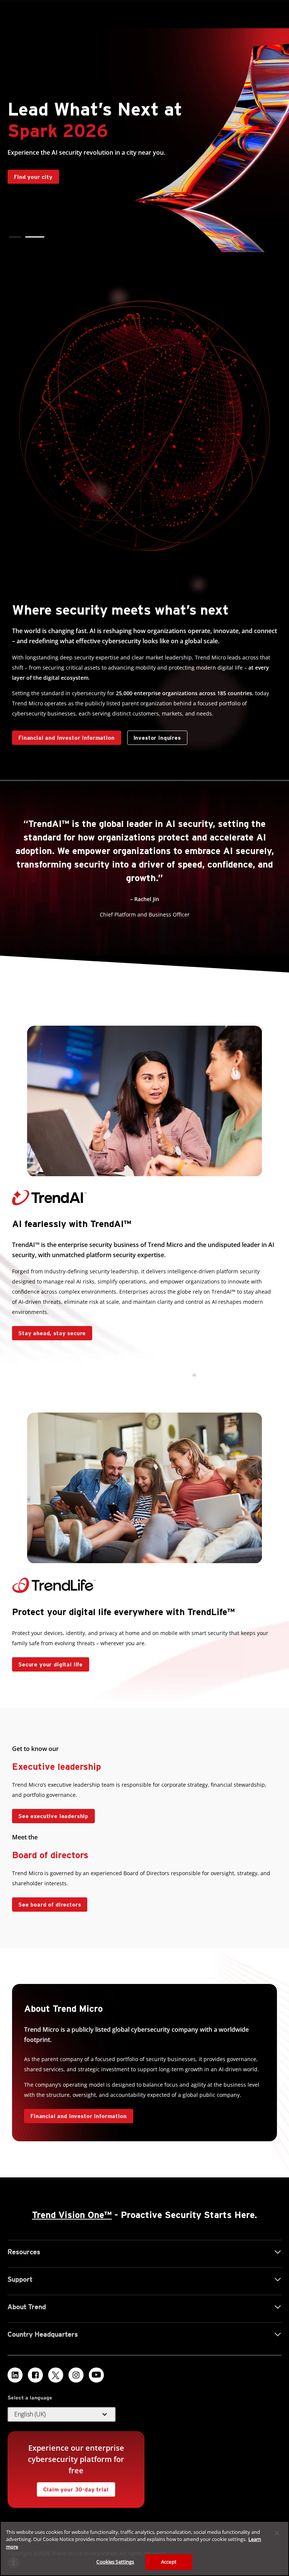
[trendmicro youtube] (96, 2375)
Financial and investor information (67, 738)
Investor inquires (154, 736)
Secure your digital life (47, 1662)
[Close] (277, 2533)
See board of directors (50, 1905)
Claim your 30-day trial (73, 2487)
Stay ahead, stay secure (49, 1331)
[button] (15, 237)
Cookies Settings (115, 2562)
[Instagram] (76, 2375)
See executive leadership (53, 1816)
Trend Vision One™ (72, 2215)
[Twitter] (56, 2375)
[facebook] (35, 2375)
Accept (169, 2562)
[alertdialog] (144, 2549)
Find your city (30, 175)
